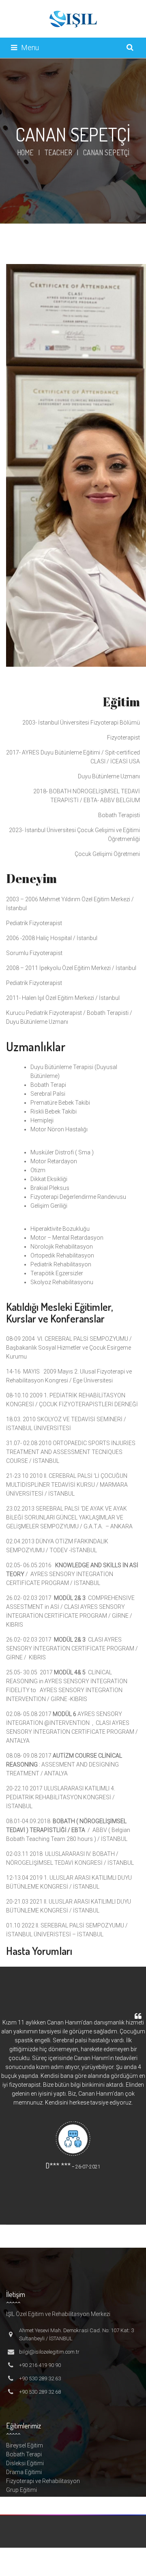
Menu (30, 48)
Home (25, 152)
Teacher (58, 152)
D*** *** (58, 2166)
